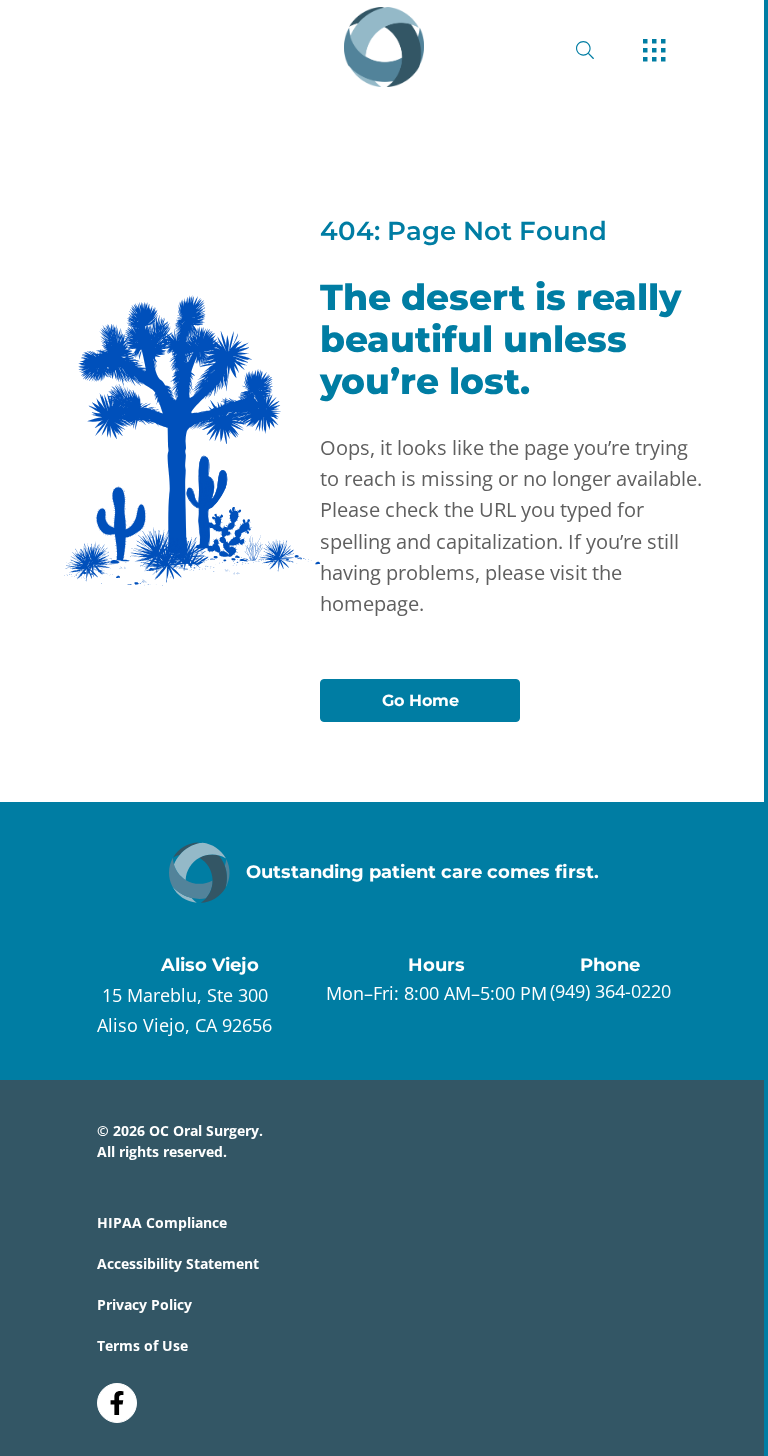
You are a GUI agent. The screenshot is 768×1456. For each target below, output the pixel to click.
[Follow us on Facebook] (117, 1396)
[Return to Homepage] (384, 47)
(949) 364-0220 (610, 991)
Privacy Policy (144, 1304)
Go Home (420, 700)
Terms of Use (142, 1345)
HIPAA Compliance (162, 1222)
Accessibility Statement (178, 1263)
